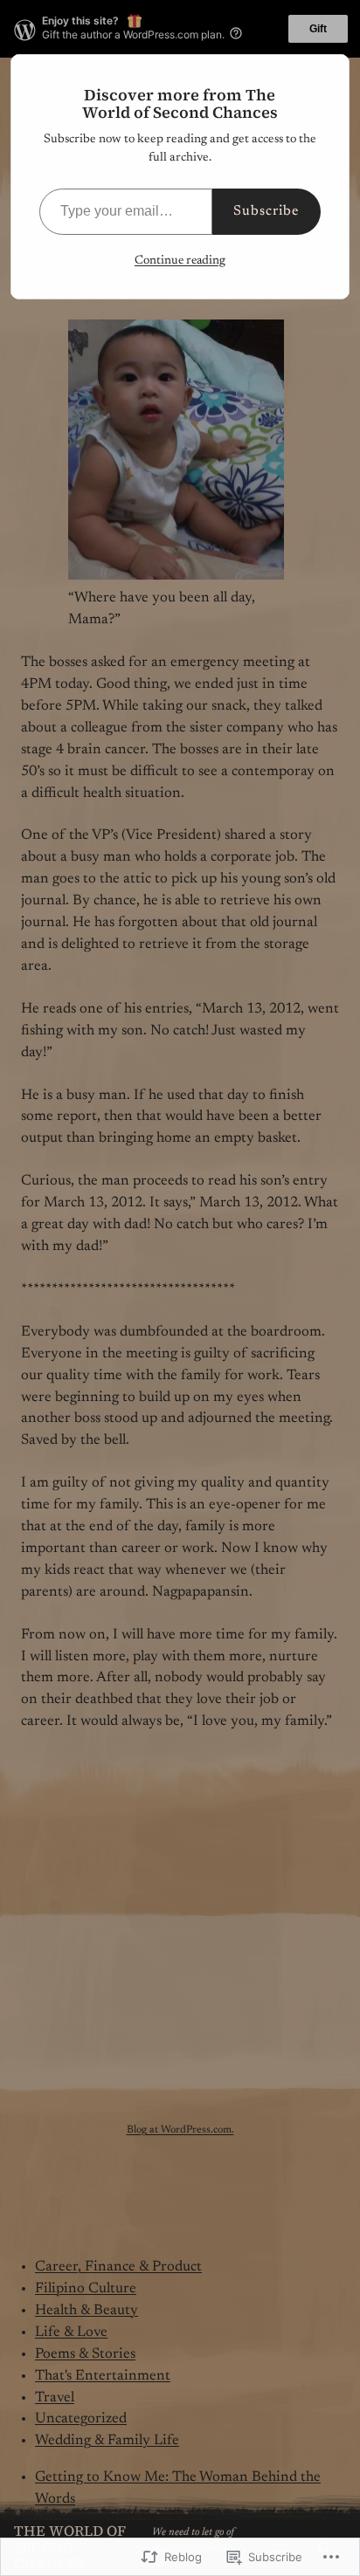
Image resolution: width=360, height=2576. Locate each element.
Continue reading (180, 261)
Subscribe (267, 211)
